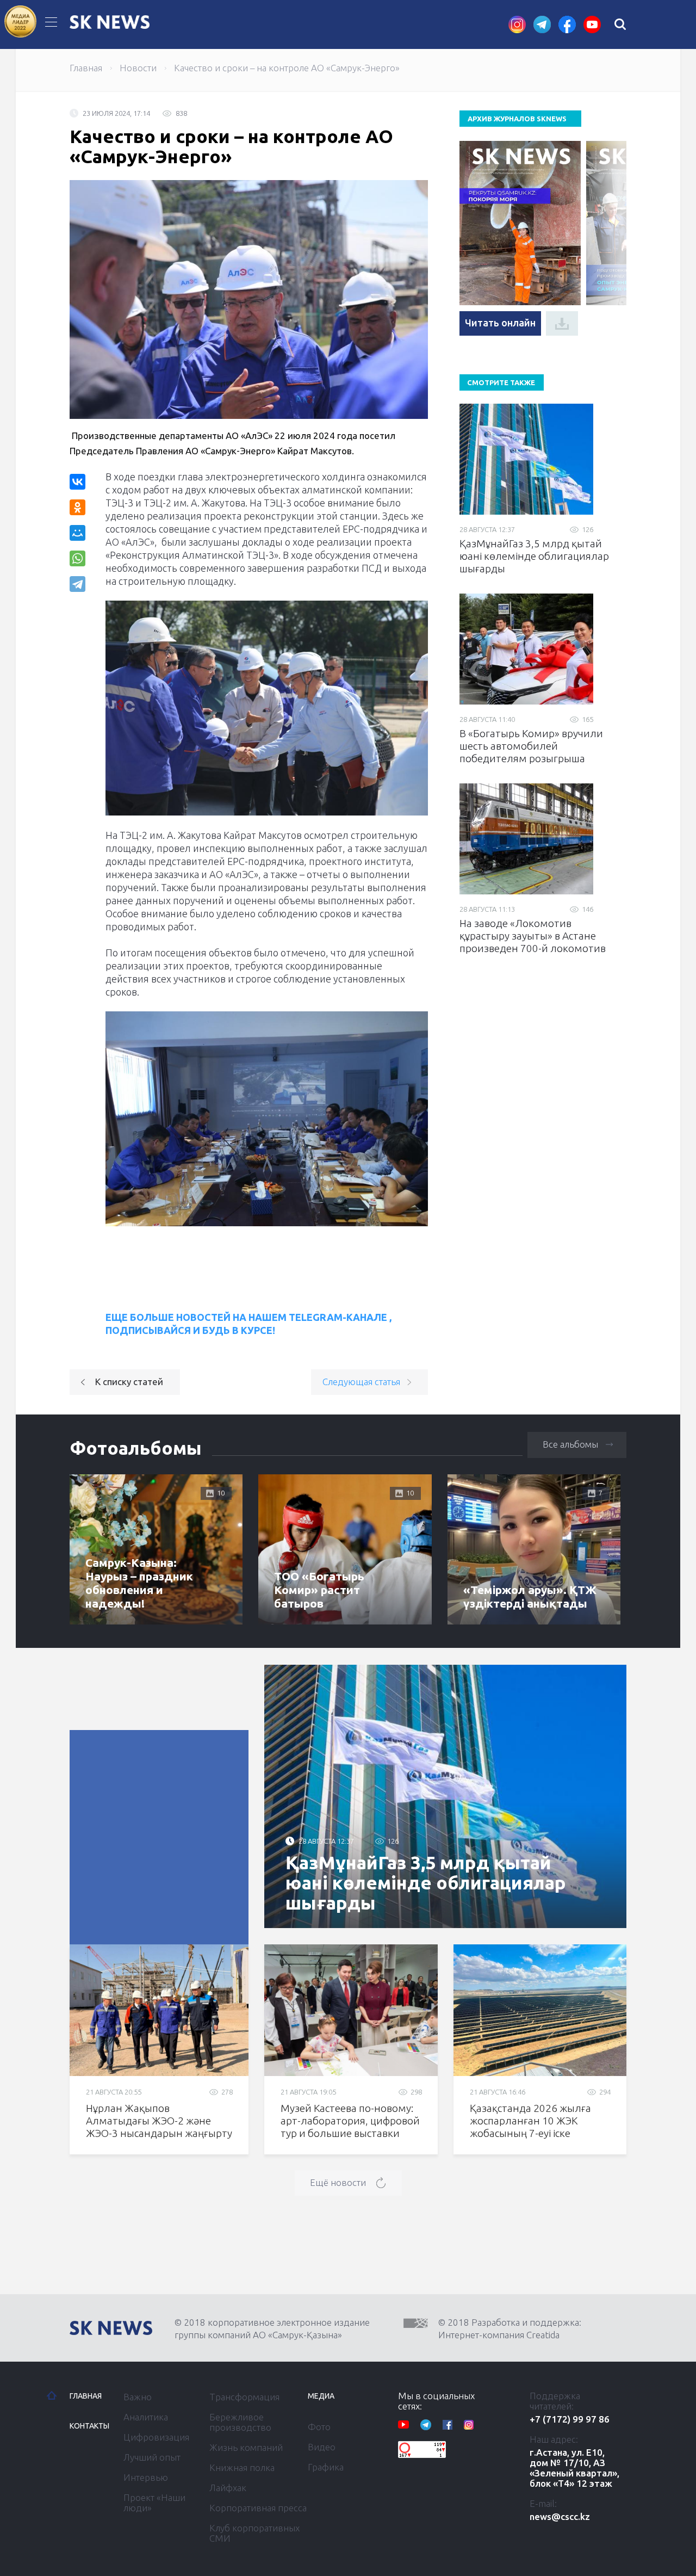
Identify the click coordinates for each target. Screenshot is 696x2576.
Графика (326, 2467)
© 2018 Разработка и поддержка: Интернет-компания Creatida (510, 2328)
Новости (138, 68)
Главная (86, 68)
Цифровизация (156, 2437)
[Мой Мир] (77, 533)
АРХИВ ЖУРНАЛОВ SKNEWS (517, 119)
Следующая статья (361, 1382)
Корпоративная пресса (258, 2508)
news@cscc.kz (560, 2516)
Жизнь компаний (246, 2447)
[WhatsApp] (77, 558)
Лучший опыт (152, 2457)
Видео (322, 2447)
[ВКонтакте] (77, 482)
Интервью (146, 2477)
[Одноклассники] (77, 507)
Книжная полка (242, 2467)
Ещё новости (338, 2182)
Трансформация (244, 2397)
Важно (138, 2397)
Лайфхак (228, 2488)
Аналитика (146, 2417)
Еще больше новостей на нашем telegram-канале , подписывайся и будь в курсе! (248, 1324)
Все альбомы (570, 1444)
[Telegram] (79, 584)
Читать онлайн (500, 323)
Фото (319, 2427)
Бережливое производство (240, 2422)
